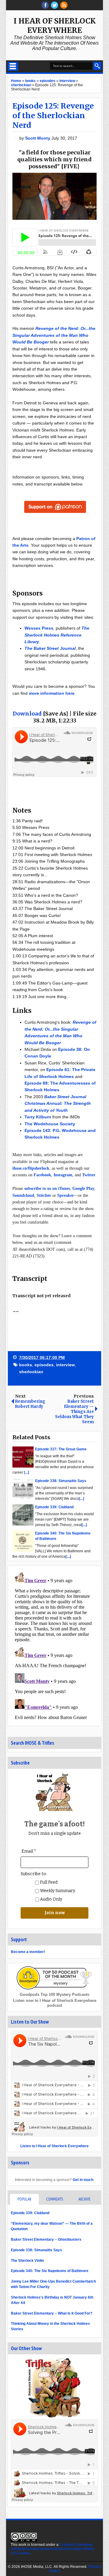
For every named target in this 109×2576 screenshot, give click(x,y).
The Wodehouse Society (50, 1124)
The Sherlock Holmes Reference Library (57, 635)
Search (97, 66)
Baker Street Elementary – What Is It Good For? (52, 2313)
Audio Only (51, 1899)
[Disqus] (54, 1645)
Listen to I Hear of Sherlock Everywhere (54, 2146)
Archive (84, 2199)
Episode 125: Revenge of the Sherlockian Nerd (53, 115)
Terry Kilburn (38, 1117)
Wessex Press (39, 628)
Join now (55, 1913)
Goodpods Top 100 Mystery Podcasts (54, 1994)
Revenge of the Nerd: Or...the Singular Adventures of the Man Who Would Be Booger (54, 335)
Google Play (83, 1188)
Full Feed (48, 1882)
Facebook (42, 1175)
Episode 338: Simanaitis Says (36, 2250)
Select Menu (13, 66)
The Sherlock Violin (27, 2261)
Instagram (63, 1175)
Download (27, 714)
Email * (29, 1851)
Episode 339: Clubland (30, 2213)
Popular (24, 2199)
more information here (52, 693)
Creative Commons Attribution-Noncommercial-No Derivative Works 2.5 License (53, 2549)
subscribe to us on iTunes (47, 1188)
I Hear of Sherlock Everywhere (55, 26)
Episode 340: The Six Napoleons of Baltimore (50, 2271)
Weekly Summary (57, 1891)
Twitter (89, 1175)
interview (65, 1365)
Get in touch (83, 2180)
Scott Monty (38, 138)
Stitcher (44, 1195)
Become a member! (28, 1952)
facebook (45, 5)
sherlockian (31, 1372)
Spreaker (66, 1195)
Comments (54, 2199)
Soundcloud (23, 1195)
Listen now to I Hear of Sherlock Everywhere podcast (55, 2003)
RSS (64, 5)
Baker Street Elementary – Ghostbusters (46, 2239)
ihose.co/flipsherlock (31, 1168)
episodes (44, 1365)
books (26, 1365)
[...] (26, 1472)
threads (54, 5)
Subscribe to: (34, 1874)
